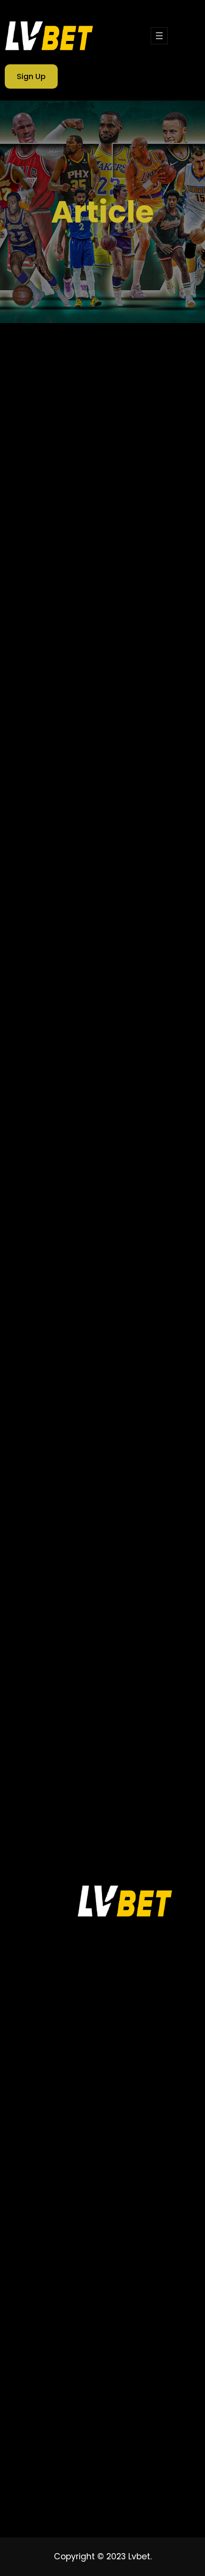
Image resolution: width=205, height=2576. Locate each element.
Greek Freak (116, 1562)
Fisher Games (52, 2490)
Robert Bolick (117, 1677)
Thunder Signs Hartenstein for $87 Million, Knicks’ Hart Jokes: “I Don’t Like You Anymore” (98, 1171)
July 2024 (56, 780)
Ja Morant (55, 1611)
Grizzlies (51, 1578)
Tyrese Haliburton (124, 1743)
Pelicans (119, 1661)
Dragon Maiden (133, 1529)
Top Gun (145, 1710)
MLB (44, 1644)
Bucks (48, 1496)
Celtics (116, 1496)
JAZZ (96, 1611)
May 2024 (56, 818)
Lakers (48, 1628)
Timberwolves (61, 1710)
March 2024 (61, 857)
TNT (108, 1710)
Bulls (81, 1496)
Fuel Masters (59, 1562)
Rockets (51, 1694)
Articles (56, 1011)
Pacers (49, 1661)
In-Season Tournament (77, 1595)
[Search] (168, 708)
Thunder (95, 1694)
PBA (83, 1661)
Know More (43, 610)
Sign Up (31, 76)
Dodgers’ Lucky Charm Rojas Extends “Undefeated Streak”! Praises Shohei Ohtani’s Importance (99, 1250)
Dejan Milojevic (106, 1512)
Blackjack (143, 1480)
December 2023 (69, 915)
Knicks (130, 1611)
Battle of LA (92, 1480)
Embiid (49, 1545)
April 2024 (56, 838)
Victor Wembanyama (74, 1775)
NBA (104, 1644)
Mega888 (141, 1628)
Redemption (59, 1677)
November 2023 (69, 935)
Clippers (51, 1512)
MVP (74, 1644)
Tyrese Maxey (61, 1759)
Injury (142, 1595)
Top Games (47, 2456)
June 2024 (58, 799)
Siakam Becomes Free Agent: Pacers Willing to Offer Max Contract (121, 1374)
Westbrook (145, 1775)
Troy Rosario (58, 1743)
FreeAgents (96, 1545)
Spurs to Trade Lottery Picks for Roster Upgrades (120, 1317)
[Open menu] (159, 36)
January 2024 (65, 896)
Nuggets (141, 1644)
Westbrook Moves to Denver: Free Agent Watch (116, 1103)
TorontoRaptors (64, 1726)
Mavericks (92, 1628)
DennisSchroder (64, 1529)
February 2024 (66, 877)
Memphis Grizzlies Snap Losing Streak (99, 494)
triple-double (128, 1726)
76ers (47, 1480)
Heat (89, 1578)
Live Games (47, 2473)
